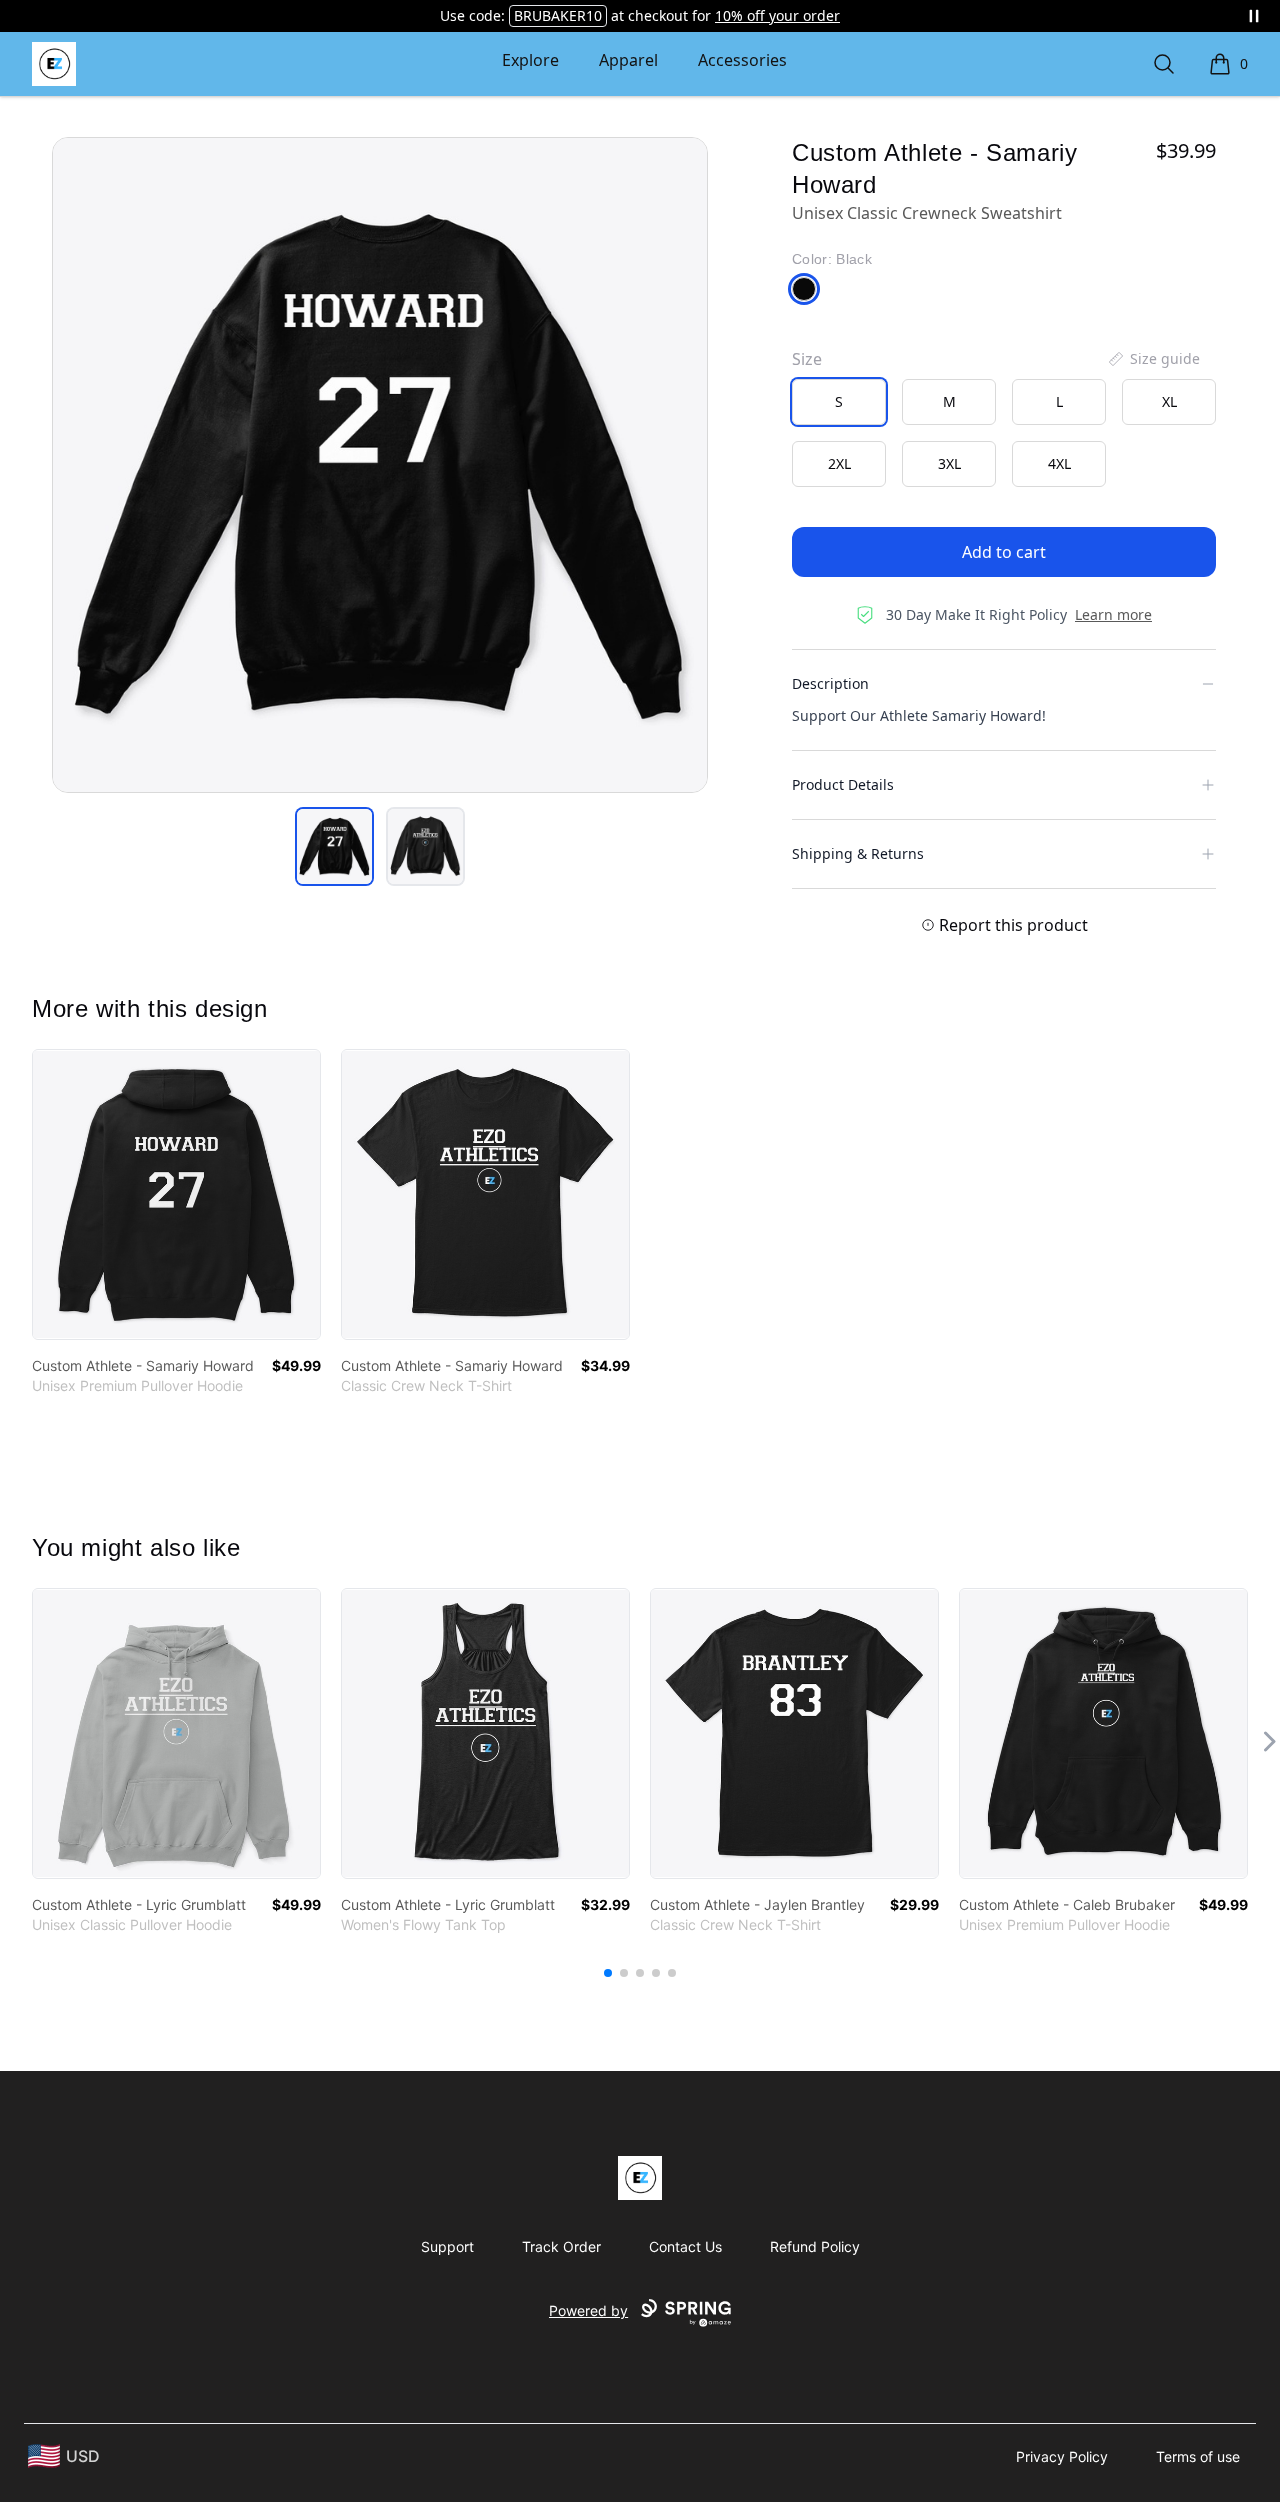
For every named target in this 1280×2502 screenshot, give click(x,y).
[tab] (334, 846)
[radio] (839, 402)
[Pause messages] (1254, 16)
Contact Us (685, 2246)
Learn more (1113, 614)
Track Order (561, 2246)
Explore (530, 60)
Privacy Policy (1062, 2456)
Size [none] (807, 359)
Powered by (588, 2310)
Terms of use (1198, 2456)
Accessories (742, 60)
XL (1169, 401)
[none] (1153, 359)
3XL (949, 463)
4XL (1059, 463)
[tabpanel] (380, 465)
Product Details (843, 784)
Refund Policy (815, 2246)
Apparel (628, 60)
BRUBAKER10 (558, 15)
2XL (839, 463)
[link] (176, 1194)
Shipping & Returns (858, 853)
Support (447, 2246)
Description (830, 683)
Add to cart (1004, 552)
